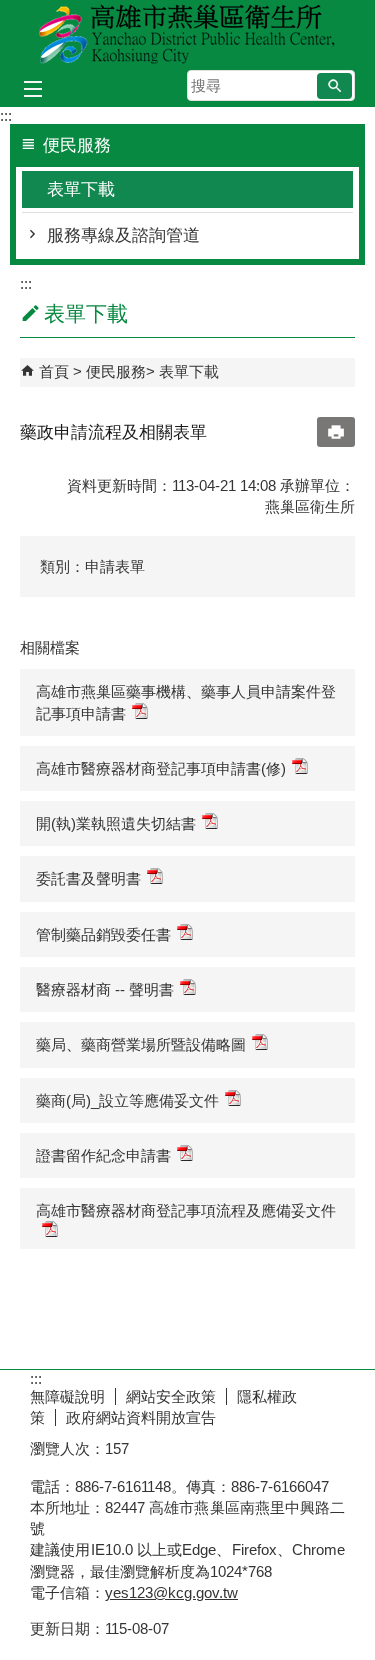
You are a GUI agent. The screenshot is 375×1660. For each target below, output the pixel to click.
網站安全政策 (171, 1396)
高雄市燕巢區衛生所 (188, 33)
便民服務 (116, 371)
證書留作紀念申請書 (103, 1155)
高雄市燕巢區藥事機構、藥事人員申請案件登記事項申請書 (186, 702)
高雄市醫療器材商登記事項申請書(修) (161, 768)
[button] (334, 86)
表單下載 (81, 189)
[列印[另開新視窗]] (336, 432)
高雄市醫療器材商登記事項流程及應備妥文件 (186, 1210)
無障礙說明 (67, 1396)
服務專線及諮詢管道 (123, 235)
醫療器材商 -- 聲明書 (105, 989)
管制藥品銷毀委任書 (103, 934)
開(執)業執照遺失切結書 (116, 823)
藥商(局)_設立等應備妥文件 (127, 1100)
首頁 (54, 371)
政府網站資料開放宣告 (141, 1417)
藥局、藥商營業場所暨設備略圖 (141, 1044)
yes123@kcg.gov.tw (171, 1592)
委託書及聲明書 (88, 878)
